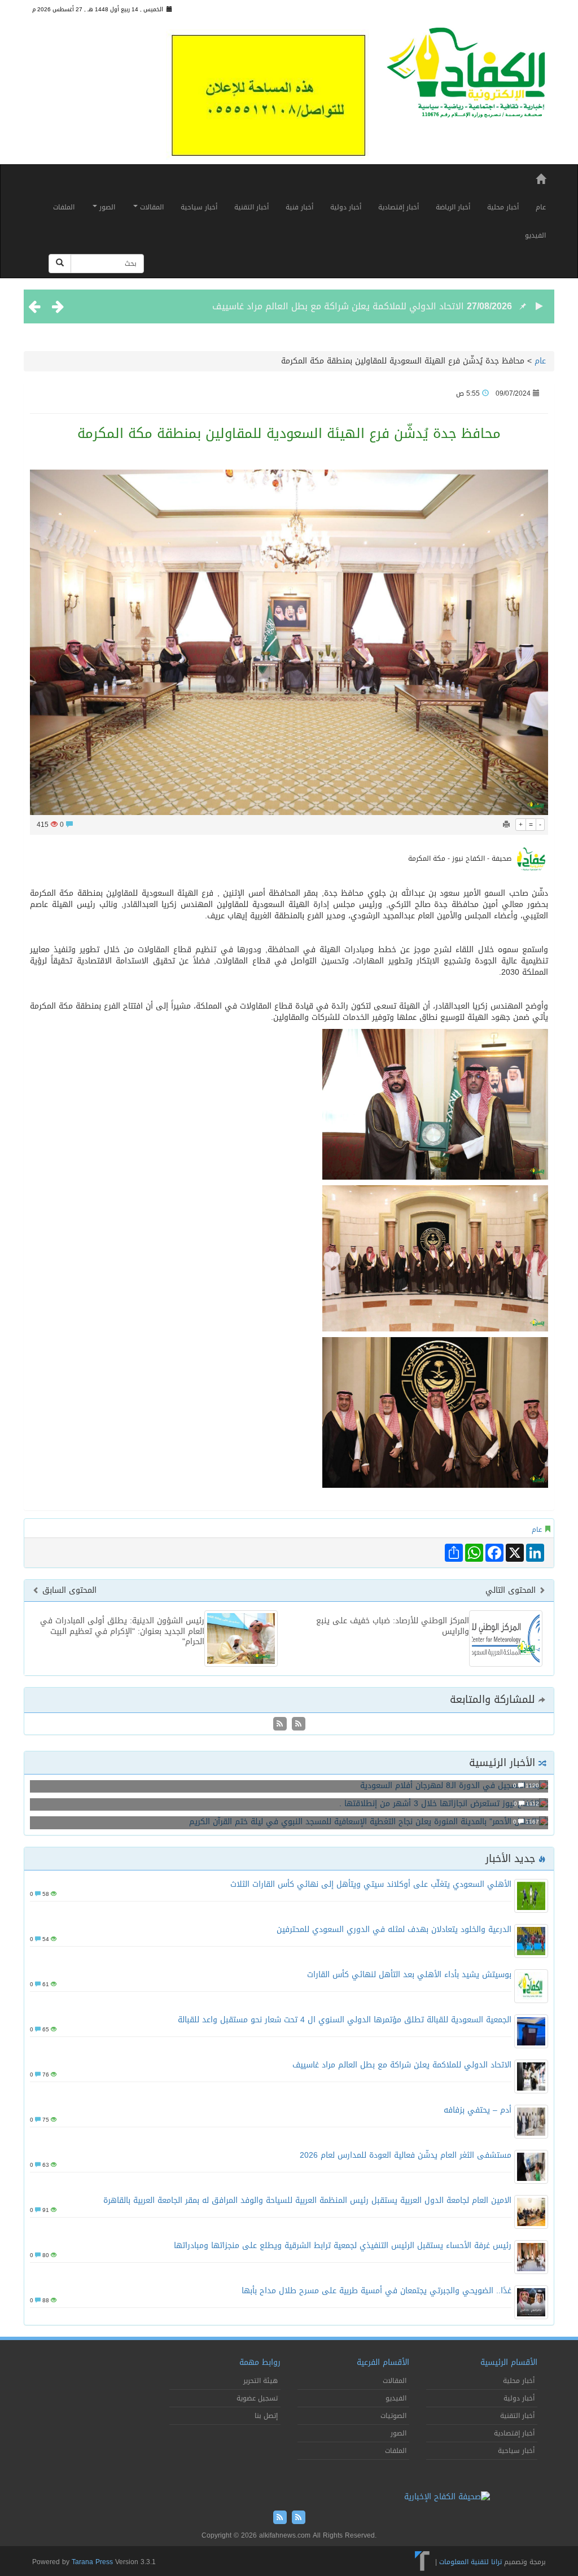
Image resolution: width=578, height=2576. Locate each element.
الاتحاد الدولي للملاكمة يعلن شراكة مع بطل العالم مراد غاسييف (338, 306)
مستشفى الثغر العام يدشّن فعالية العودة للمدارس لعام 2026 (406, 2155)
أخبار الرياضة (453, 207)
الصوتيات (393, 2416)
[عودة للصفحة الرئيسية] (466, 77)
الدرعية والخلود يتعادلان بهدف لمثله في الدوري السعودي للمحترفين (394, 1929)
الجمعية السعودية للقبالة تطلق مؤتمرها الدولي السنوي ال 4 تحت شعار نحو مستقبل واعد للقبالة (345, 2020)
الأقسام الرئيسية (509, 2362)
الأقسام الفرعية (383, 2362)
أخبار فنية (299, 207)
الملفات (64, 207)
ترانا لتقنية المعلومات (470, 2562)
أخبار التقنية (251, 207)
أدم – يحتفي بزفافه (478, 2110)
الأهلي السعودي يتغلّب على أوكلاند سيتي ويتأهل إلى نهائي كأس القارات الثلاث (371, 1884)
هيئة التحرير (260, 2381)
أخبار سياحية (199, 207)
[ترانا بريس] (422, 2562)
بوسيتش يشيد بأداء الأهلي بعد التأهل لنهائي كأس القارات (409, 1975)
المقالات (151, 207)
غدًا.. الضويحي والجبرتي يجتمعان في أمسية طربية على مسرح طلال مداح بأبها (376, 2291)
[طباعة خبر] (506, 825)
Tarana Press (92, 2562)
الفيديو (535, 235)
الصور (106, 207)
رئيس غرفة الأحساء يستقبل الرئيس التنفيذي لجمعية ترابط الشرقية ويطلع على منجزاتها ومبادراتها (343, 2246)
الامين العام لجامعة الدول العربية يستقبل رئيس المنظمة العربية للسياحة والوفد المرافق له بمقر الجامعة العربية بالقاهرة (307, 2200)
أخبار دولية (346, 207)
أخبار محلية (503, 207)
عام (541, 207)
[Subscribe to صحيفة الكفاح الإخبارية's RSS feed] (297, 1725)
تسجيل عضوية (257, 2398)
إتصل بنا (266, 2416)
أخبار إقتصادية (399, 207)
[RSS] (280, 1725)
